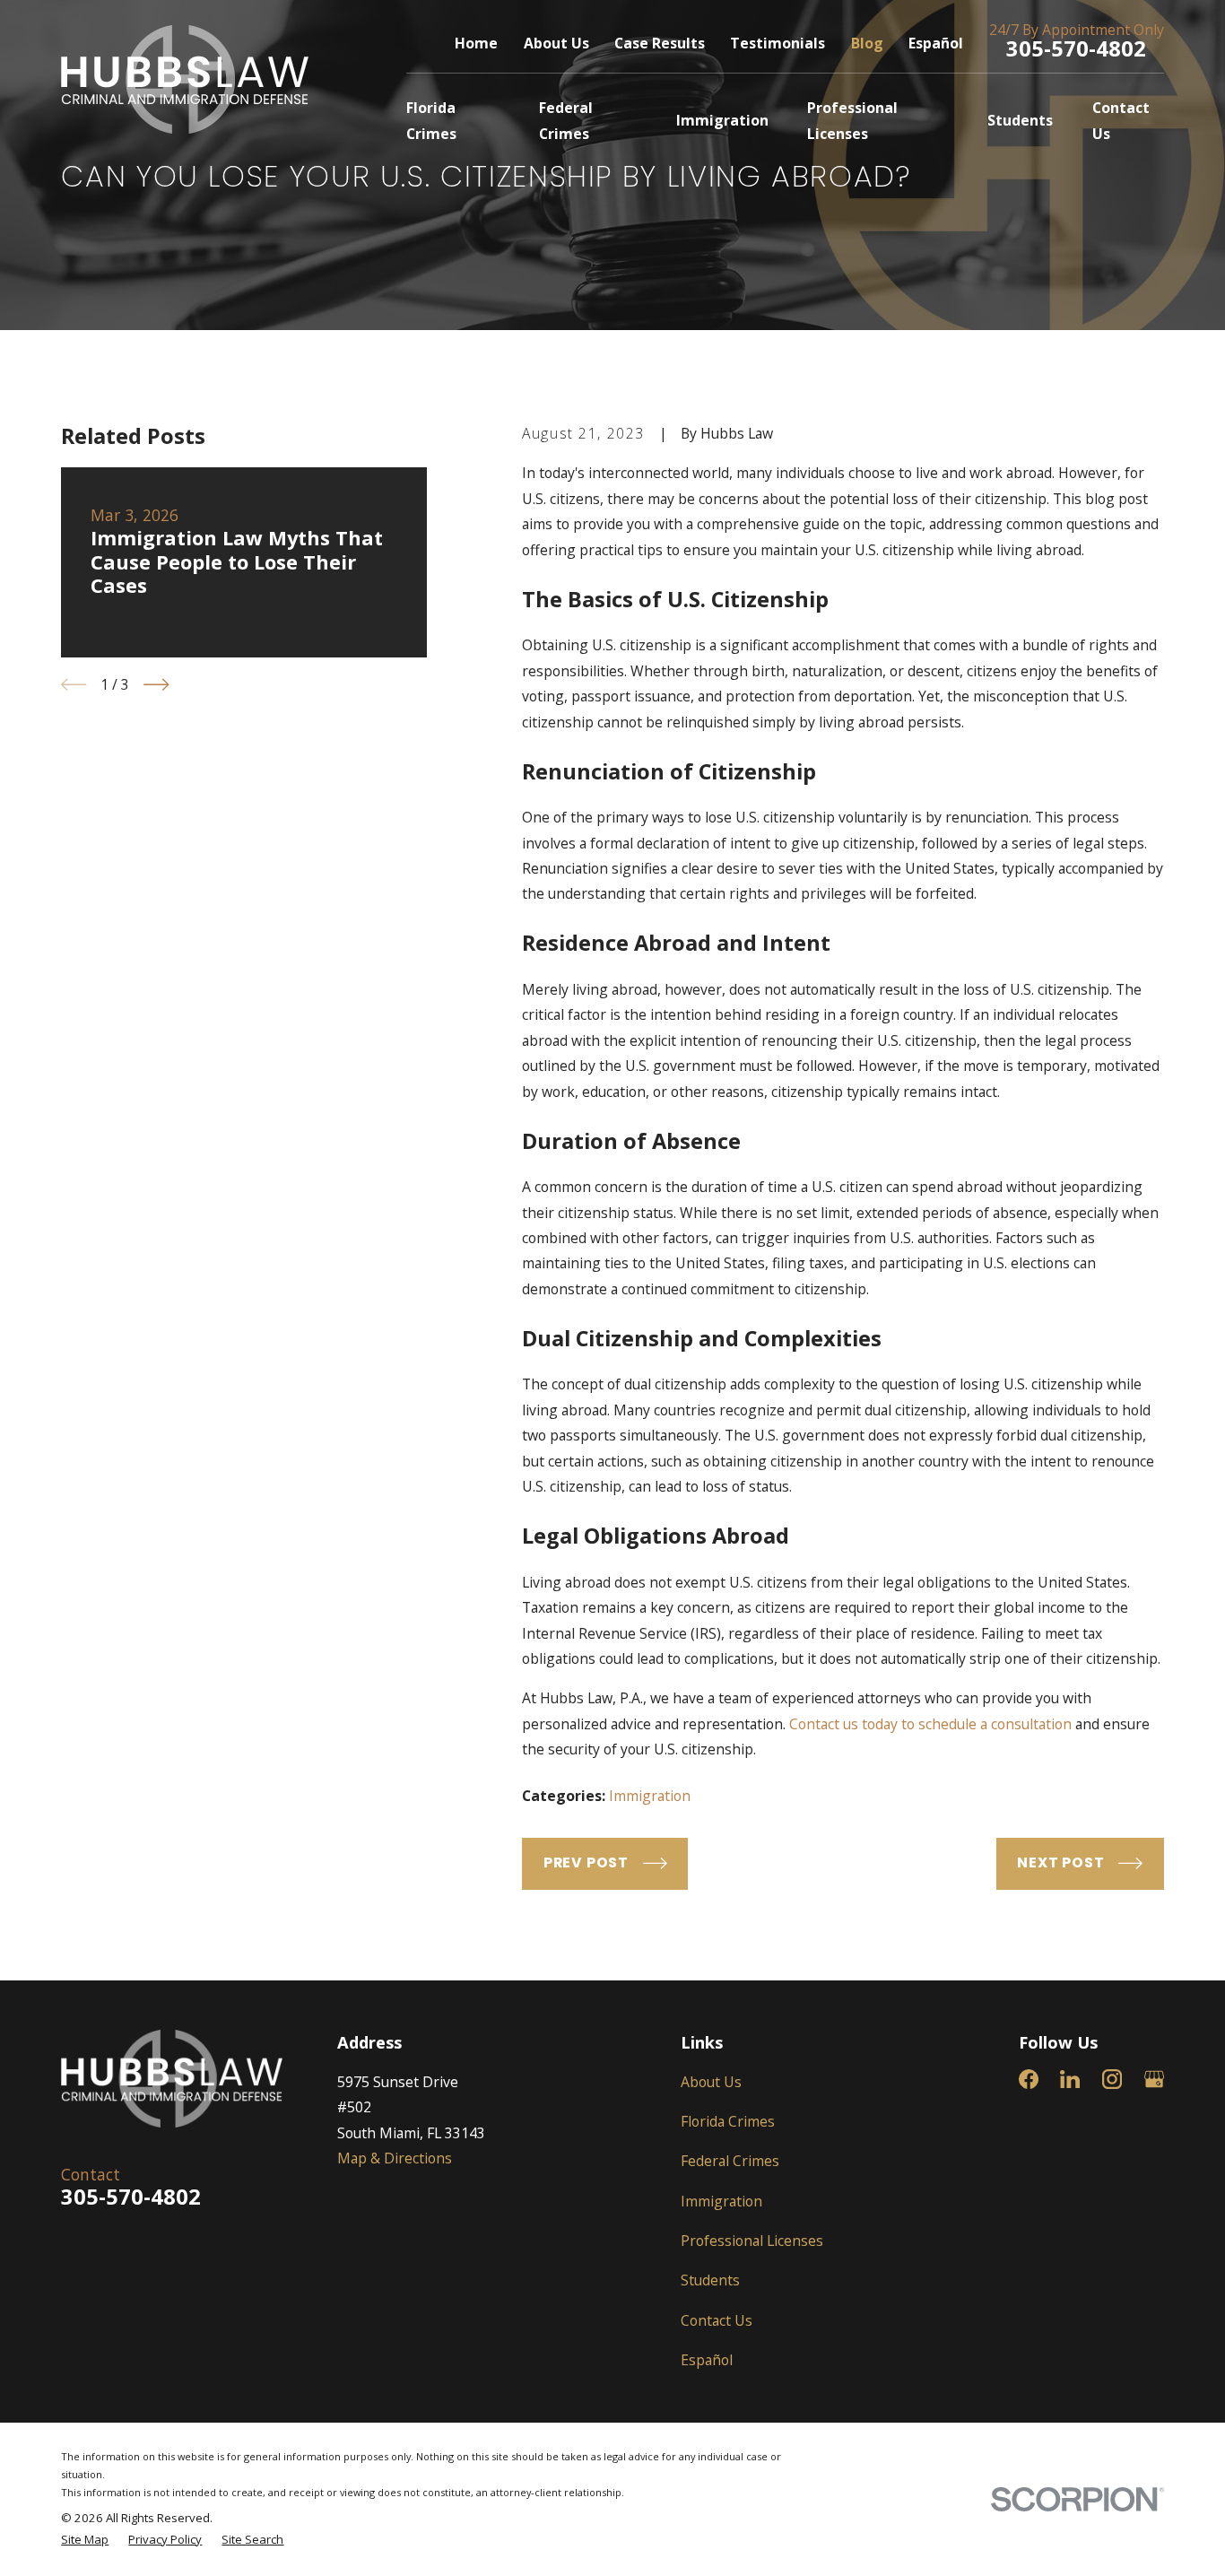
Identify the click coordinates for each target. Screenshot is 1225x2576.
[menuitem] (85, 2540)
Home (476, 43)
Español (936, 43)
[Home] (185, 79)
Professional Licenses (752, 2241)
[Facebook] (1029, 2079)
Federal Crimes (730, 2161)
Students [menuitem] (1020, 120)
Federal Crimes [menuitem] (566, 120)
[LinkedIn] (1070, 2079)
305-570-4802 (1076, 48)
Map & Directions (395, 2158)
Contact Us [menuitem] (1121, 120)
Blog (867, 43)
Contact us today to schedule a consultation (930, 1724)
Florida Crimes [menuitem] (431, 120)
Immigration (650, 1796)
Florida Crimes (728, 2121)
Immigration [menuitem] (722, 120)
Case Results (660, 43)
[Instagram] (1112, 2079)
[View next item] (156, 684)
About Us (556, 43)
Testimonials (778, 43)
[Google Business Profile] (1154, 2079)
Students (710, 2280)
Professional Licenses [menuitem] (852, 120)
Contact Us (717, 2320)
